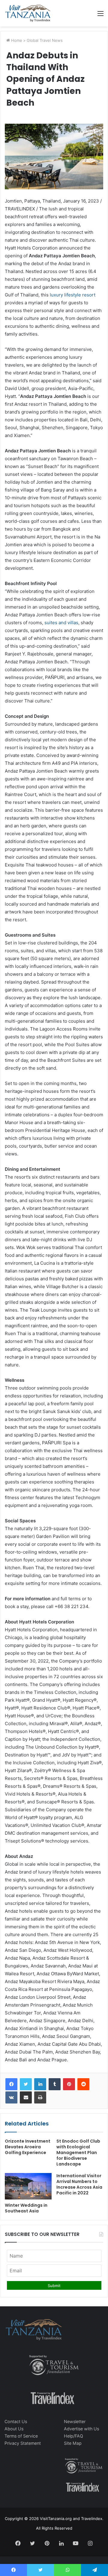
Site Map (73, 2443)
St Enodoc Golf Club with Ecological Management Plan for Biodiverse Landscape (78, 2153)
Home (16, 40)
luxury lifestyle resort (73, 295)
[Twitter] (26, 2084)
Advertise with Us (81, 2429)
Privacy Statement (23, 2443)
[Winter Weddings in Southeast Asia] (28, 2186)
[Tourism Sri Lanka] (28, 13)
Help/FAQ (73, 2436)
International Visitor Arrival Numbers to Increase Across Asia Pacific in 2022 (79, 2184)
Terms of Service (21, 2436)
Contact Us (16, 2421)
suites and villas (61, 623)
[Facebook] (11, 2084)
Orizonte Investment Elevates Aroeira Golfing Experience (28, 2147)
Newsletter (75, 2421)
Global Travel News (45, 40)
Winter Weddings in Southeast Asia (26, 2208)
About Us (14, 2429)
